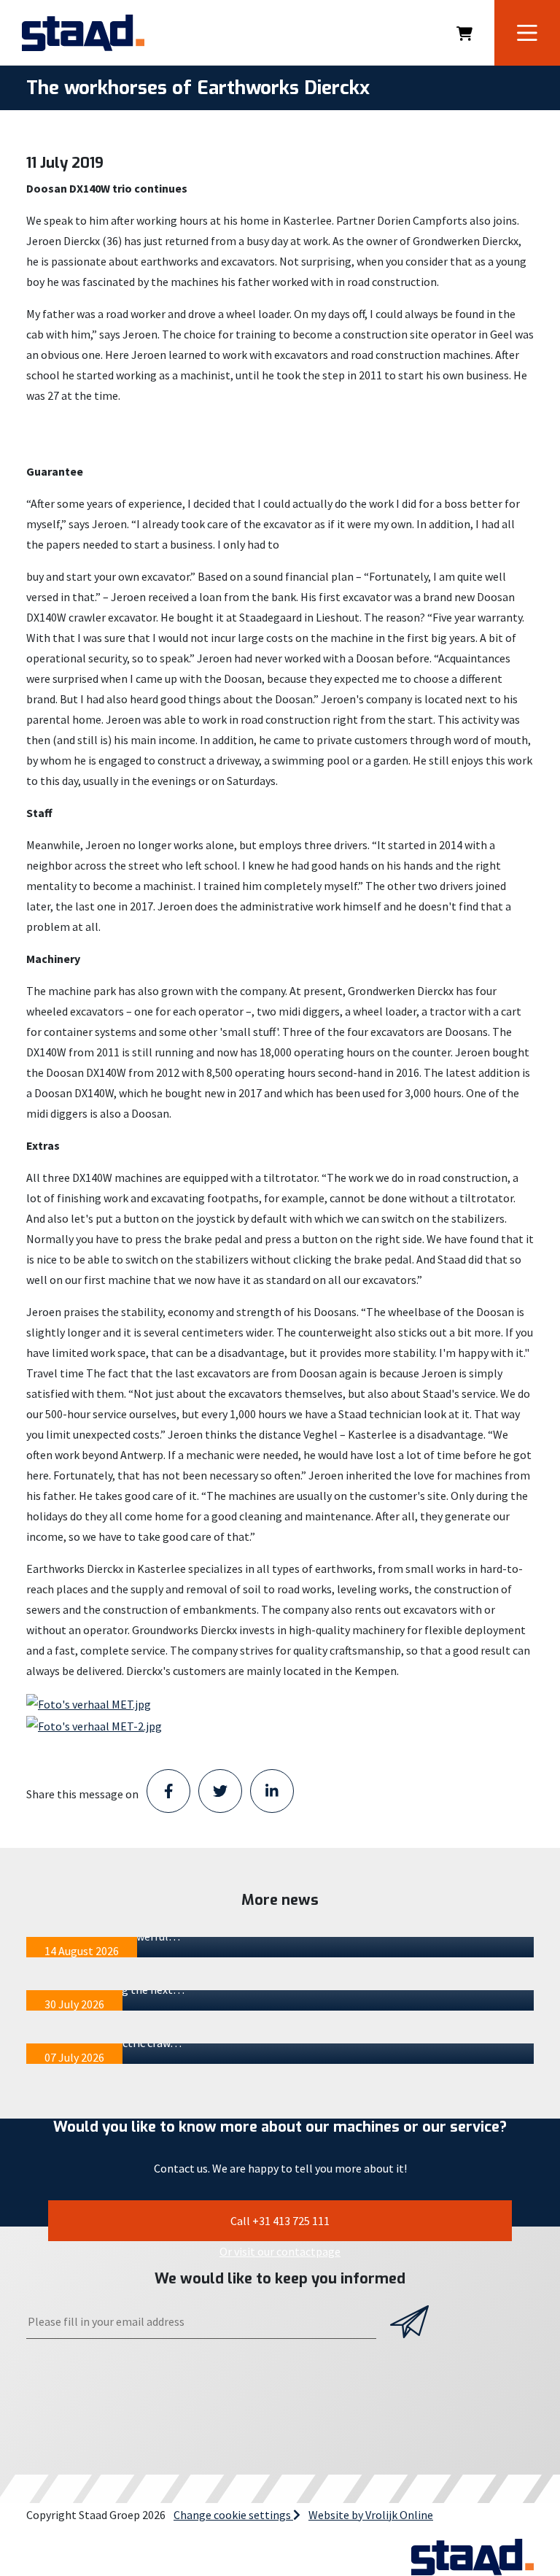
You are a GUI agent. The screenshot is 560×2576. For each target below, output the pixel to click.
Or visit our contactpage (280, 2251)
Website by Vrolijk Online (371, 2515)
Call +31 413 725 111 (280, 2221)
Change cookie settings (233, 2515)
